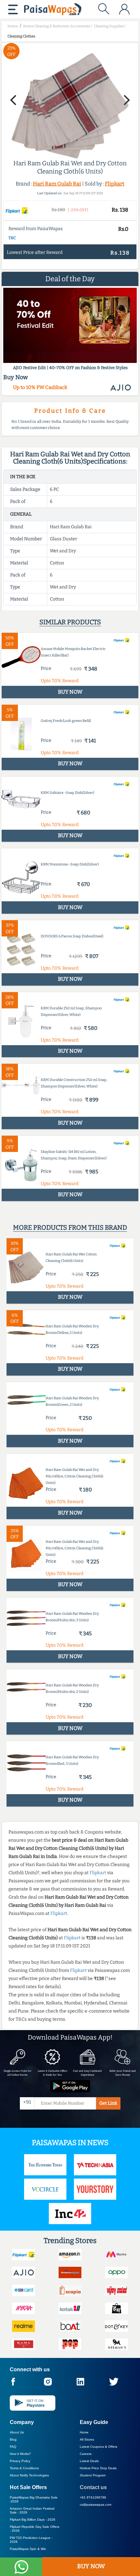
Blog (13, 2439)
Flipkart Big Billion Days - (33, 2520)
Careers (86, 2454)
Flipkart (115, 184)
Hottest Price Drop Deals (98, 2468)
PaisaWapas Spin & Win (28, 2549)
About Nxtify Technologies (29, 2475)
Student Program (93, 2475)
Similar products (70, 622)
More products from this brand (70, 1227)
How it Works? (20, 2454)
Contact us (93, 2487)
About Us (17, 2432)
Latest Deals (89, 2461)
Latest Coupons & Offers (98, 2447)
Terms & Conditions (24, 2468)
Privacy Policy (20, 2461)
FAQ (13, 2447)
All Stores (87, 2439)
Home (84, 2432)
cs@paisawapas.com (96, 2505)
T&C (12, 238)
